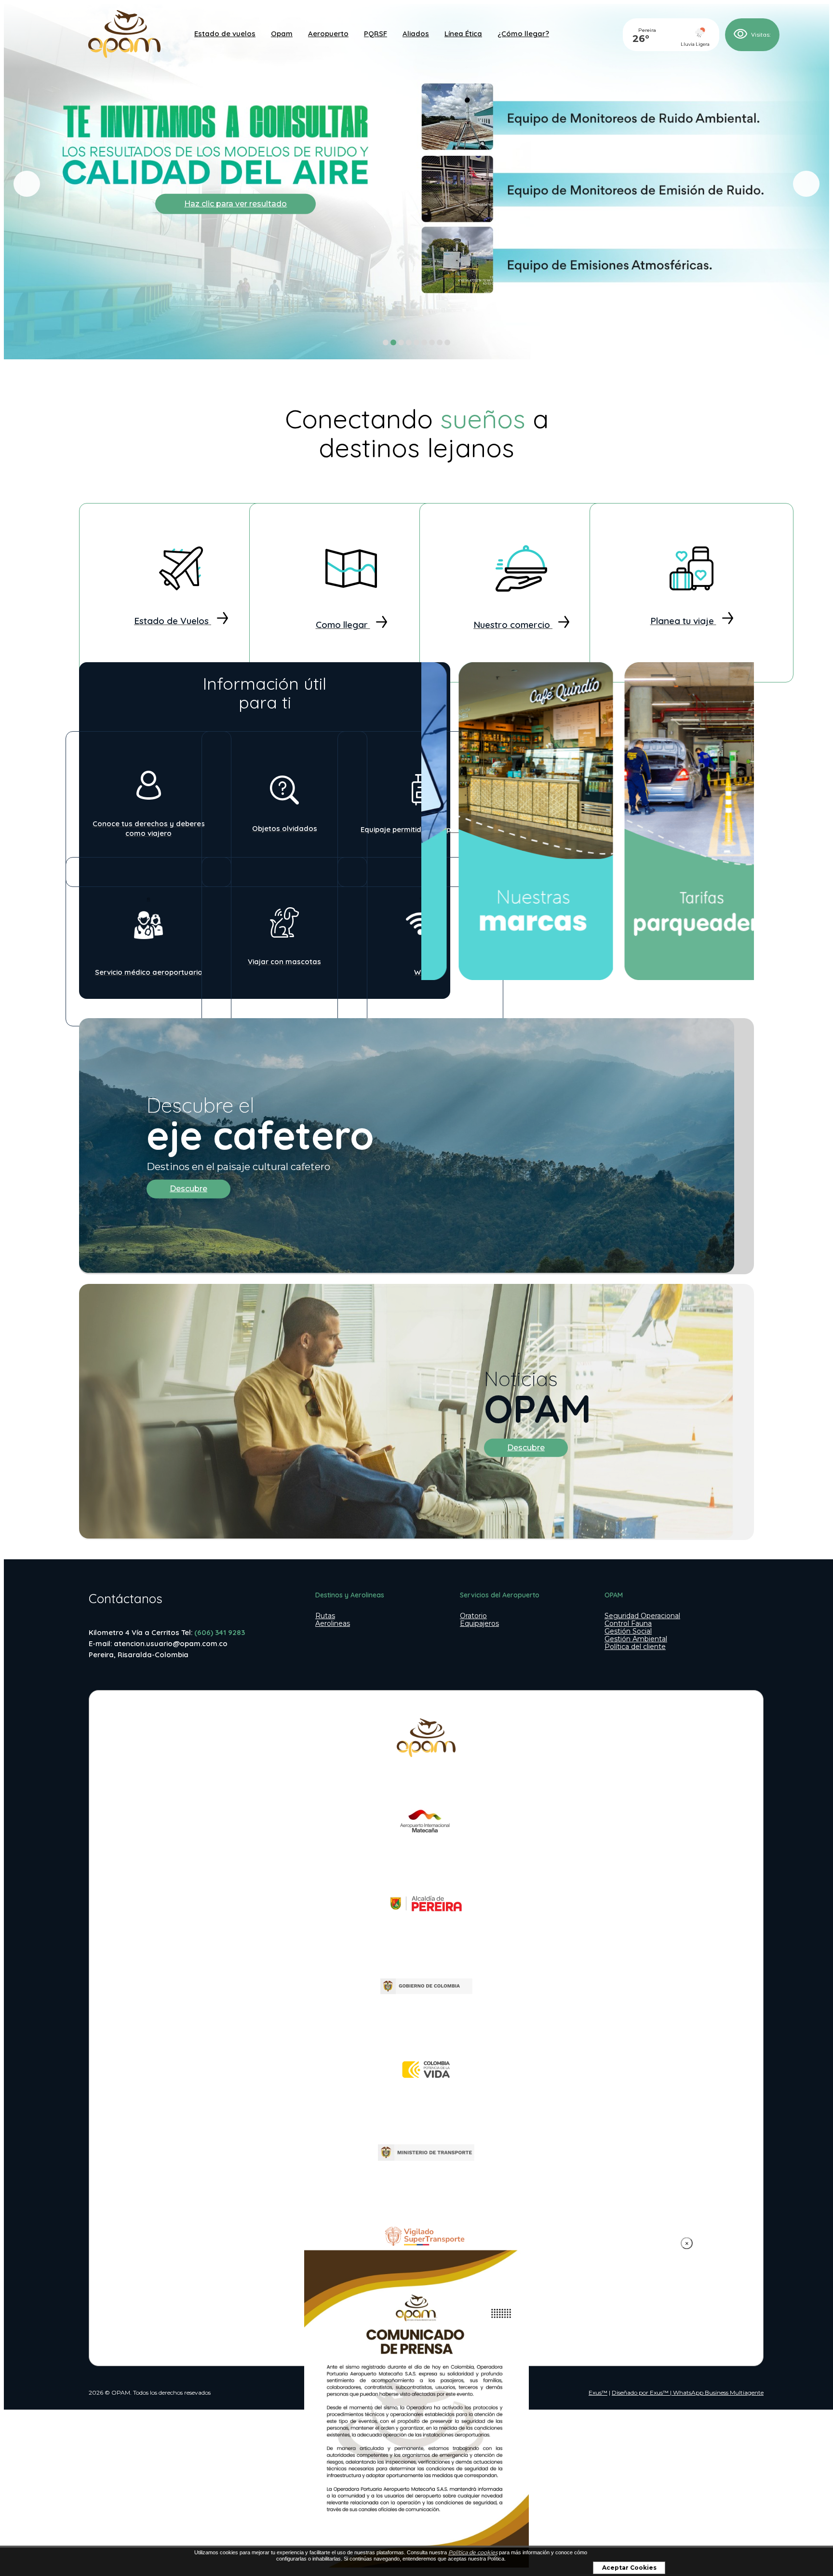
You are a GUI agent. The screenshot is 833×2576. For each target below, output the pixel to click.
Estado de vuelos (225, 34)
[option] (416, 184)
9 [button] (448, 342)
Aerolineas (333, 1623)
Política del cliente (635, 1647)
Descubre (188, 1189)
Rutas (325, 1616)
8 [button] (440, 342)
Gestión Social (628, 1631)
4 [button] (409, 342)
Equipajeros (479, 1623)
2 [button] (394, 342)
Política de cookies (473, 2552)
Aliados (416, 34)
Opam (282, 34)
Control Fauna (628, 1623)
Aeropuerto (328, 34)
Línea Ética (463, 34)
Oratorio (473, 1616)
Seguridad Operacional (642, 1616)
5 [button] (417, 342)
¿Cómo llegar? (523, 34)
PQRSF (376, 34)
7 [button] (432, 342)
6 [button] (424, 342)
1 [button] (386, 342)
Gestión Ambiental (636, 1639)
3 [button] (401, 342)
